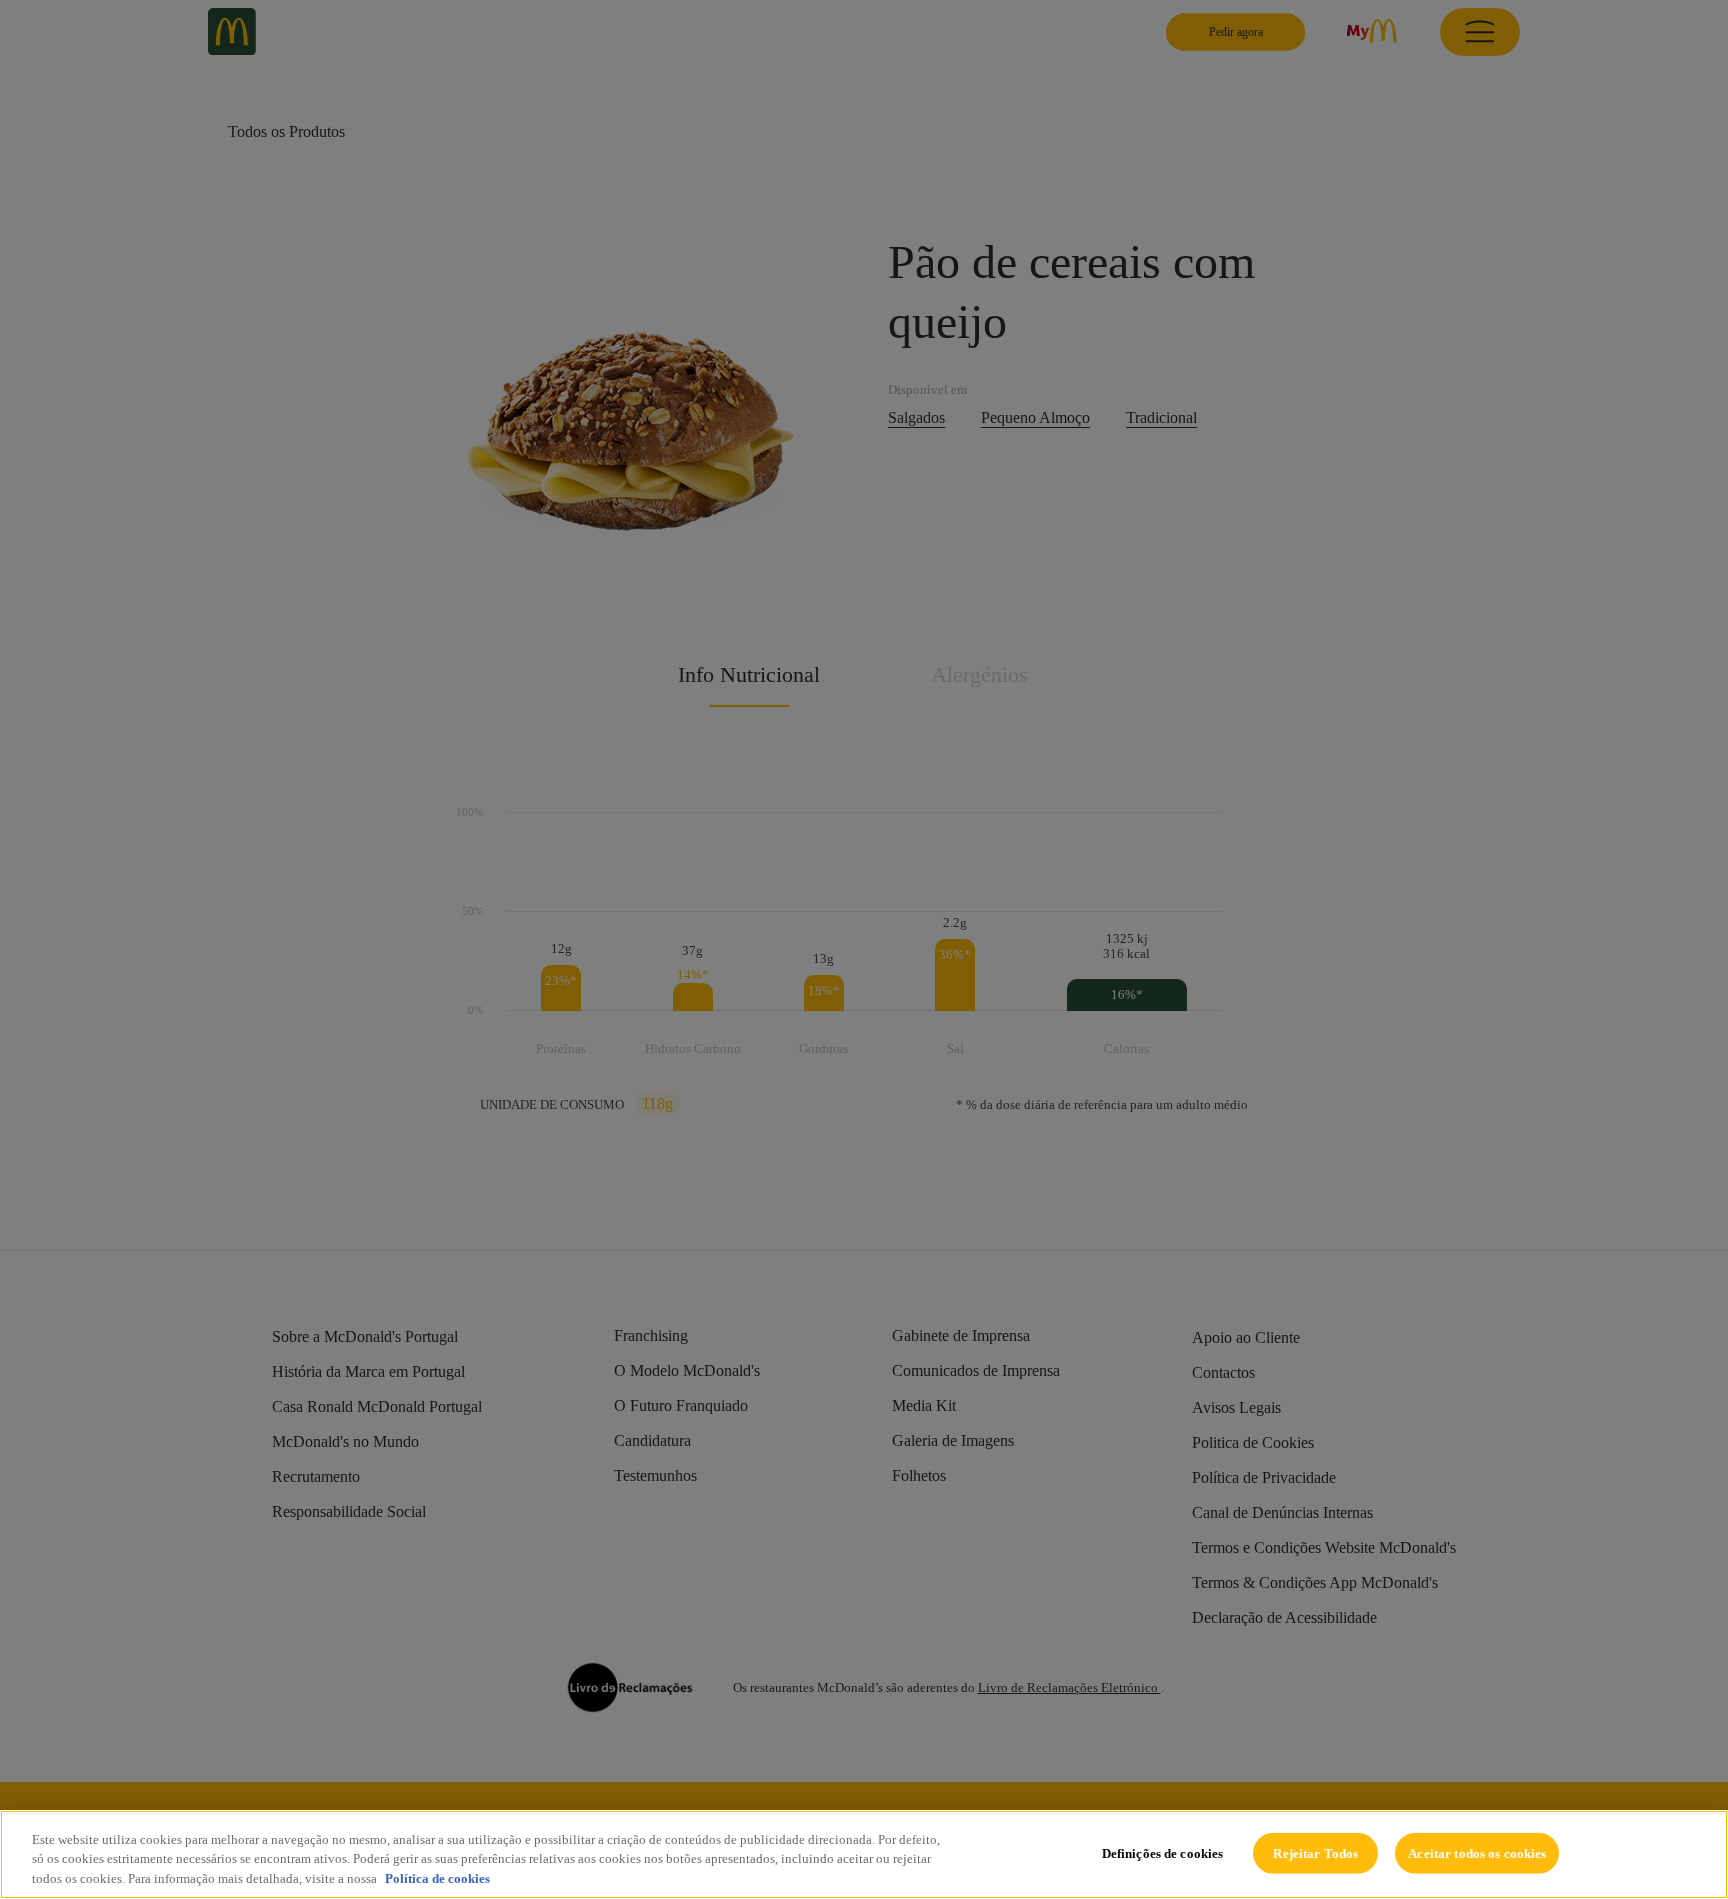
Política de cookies (437, 1878)
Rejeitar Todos (1315, 1852)
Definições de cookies (1163, 1852)
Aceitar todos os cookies (1477, 1852)
